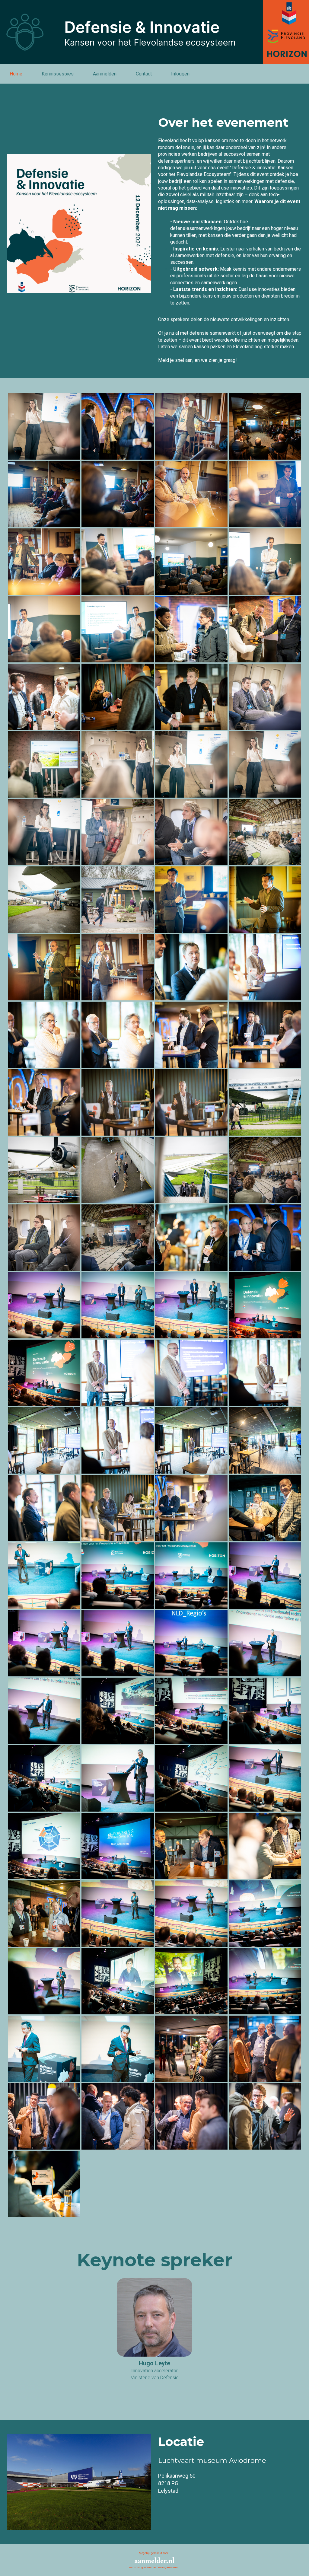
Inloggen (180, 74)
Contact (144, 74)
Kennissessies (58, 74)
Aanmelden (105, 74)
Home (16, 74)
